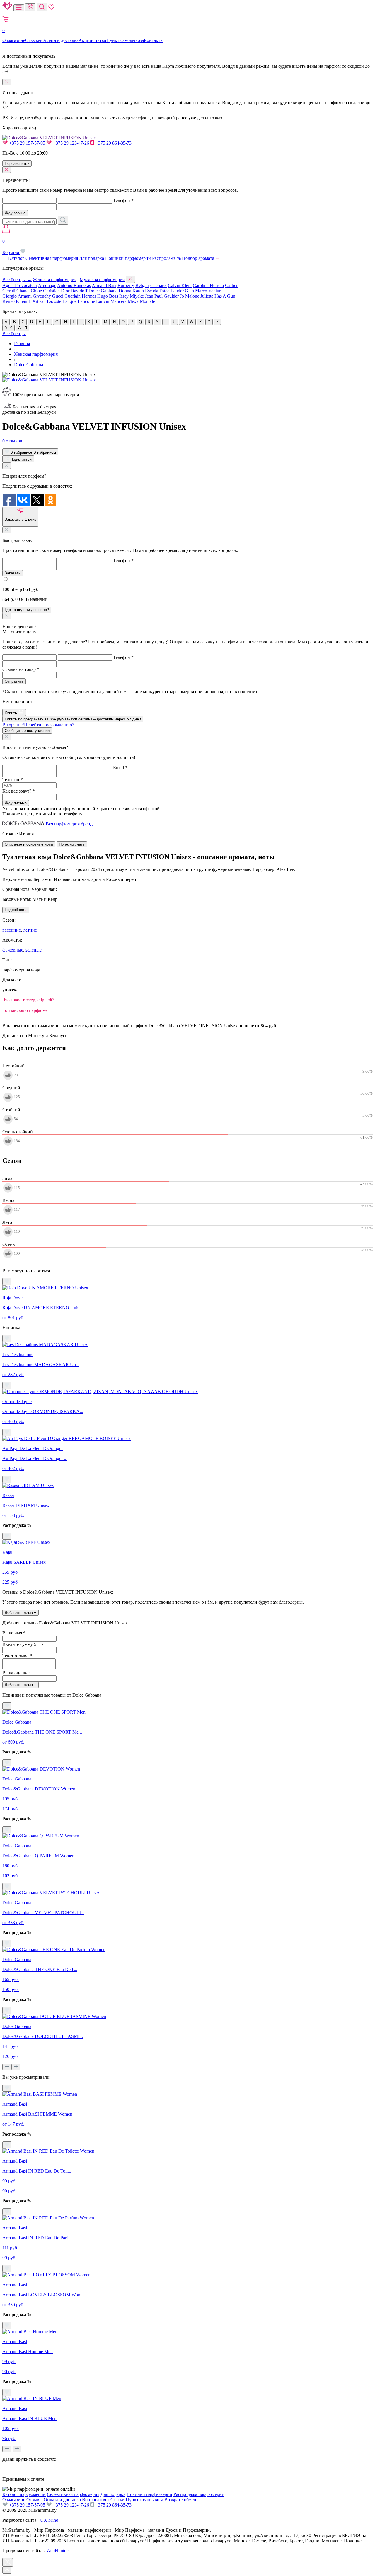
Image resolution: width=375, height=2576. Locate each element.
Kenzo (8, 301)
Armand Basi (104, 285)
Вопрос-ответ (96, 2500)
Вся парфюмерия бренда (70, 824)
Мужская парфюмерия (102, 280)
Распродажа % (166, 258)
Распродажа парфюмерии (199, 2494)
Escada (152, 291)
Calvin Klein (180, 285)
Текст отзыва (17, 1656)
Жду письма (16, 803)
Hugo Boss (108, 296)
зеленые (34, 950)
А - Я (23, 328)
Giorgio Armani (17, 296)
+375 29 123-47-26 (71, 143)
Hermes (89, 296)
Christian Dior (56, 291)
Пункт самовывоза (125, 40)
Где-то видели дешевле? (27, 610)
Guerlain (73, 296)
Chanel (23, 291)
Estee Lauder (172, 291)
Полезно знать (72, 844)
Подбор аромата (199, 258)
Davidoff (79, 291)
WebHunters (58, 2551)
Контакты (154, 40)
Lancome (86, 301)
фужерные (13, 950)
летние (30, 930)
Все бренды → (17, 280)
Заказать (13, 573)
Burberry (126, 285)
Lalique (69, 301)
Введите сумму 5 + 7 (23, 1644)
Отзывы (33, 40)
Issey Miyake (132, 296)
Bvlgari (142, 285)
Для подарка (92, 258)
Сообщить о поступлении (27, 731)
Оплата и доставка (60, 40)
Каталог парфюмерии (24, 2494)
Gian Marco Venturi (203, 291)
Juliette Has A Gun (218, 296)
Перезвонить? (17, 163)
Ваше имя (14, 1633)
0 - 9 (8, 328)
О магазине (14, 40)
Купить (11, 713)
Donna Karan (131, 291)
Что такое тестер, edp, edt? (28, 1000)
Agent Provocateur (20, 285)
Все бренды (14, 334)
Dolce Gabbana (103, 291)
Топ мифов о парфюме (25, 1010)
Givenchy (42, 296)
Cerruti (9, 291)
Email (120, 768)
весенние (12, 930)
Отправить (14, 681)
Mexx (133, 301)
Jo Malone (190, 296)
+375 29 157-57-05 (27, 143)
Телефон (123, 200)
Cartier (231, 285)
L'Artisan (37, 301)
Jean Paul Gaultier (162, 296)
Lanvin (103, 301)
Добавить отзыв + (21, 1613)
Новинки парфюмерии (128, 258)
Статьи (99, 40)
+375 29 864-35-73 (113, 143)
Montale (147, 301)
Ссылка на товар (21, 669)
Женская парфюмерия (55, 280)
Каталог (16, 258)
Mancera (119, 301)
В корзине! (38, 725)
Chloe (36, 291)
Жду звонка (15, 213)
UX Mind (49, 2520)
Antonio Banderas (74, 285)
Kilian (22, 301)
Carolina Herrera (208, 285)
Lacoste (54, 301)
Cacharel (158, 285)
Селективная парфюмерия (52, 258)
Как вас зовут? (19, 791)
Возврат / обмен (180, 2500)
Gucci (58, 296)
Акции (85, 40)
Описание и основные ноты (29, 844)
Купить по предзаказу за (73, 719)
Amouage (47, 285)
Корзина (11, 247)
